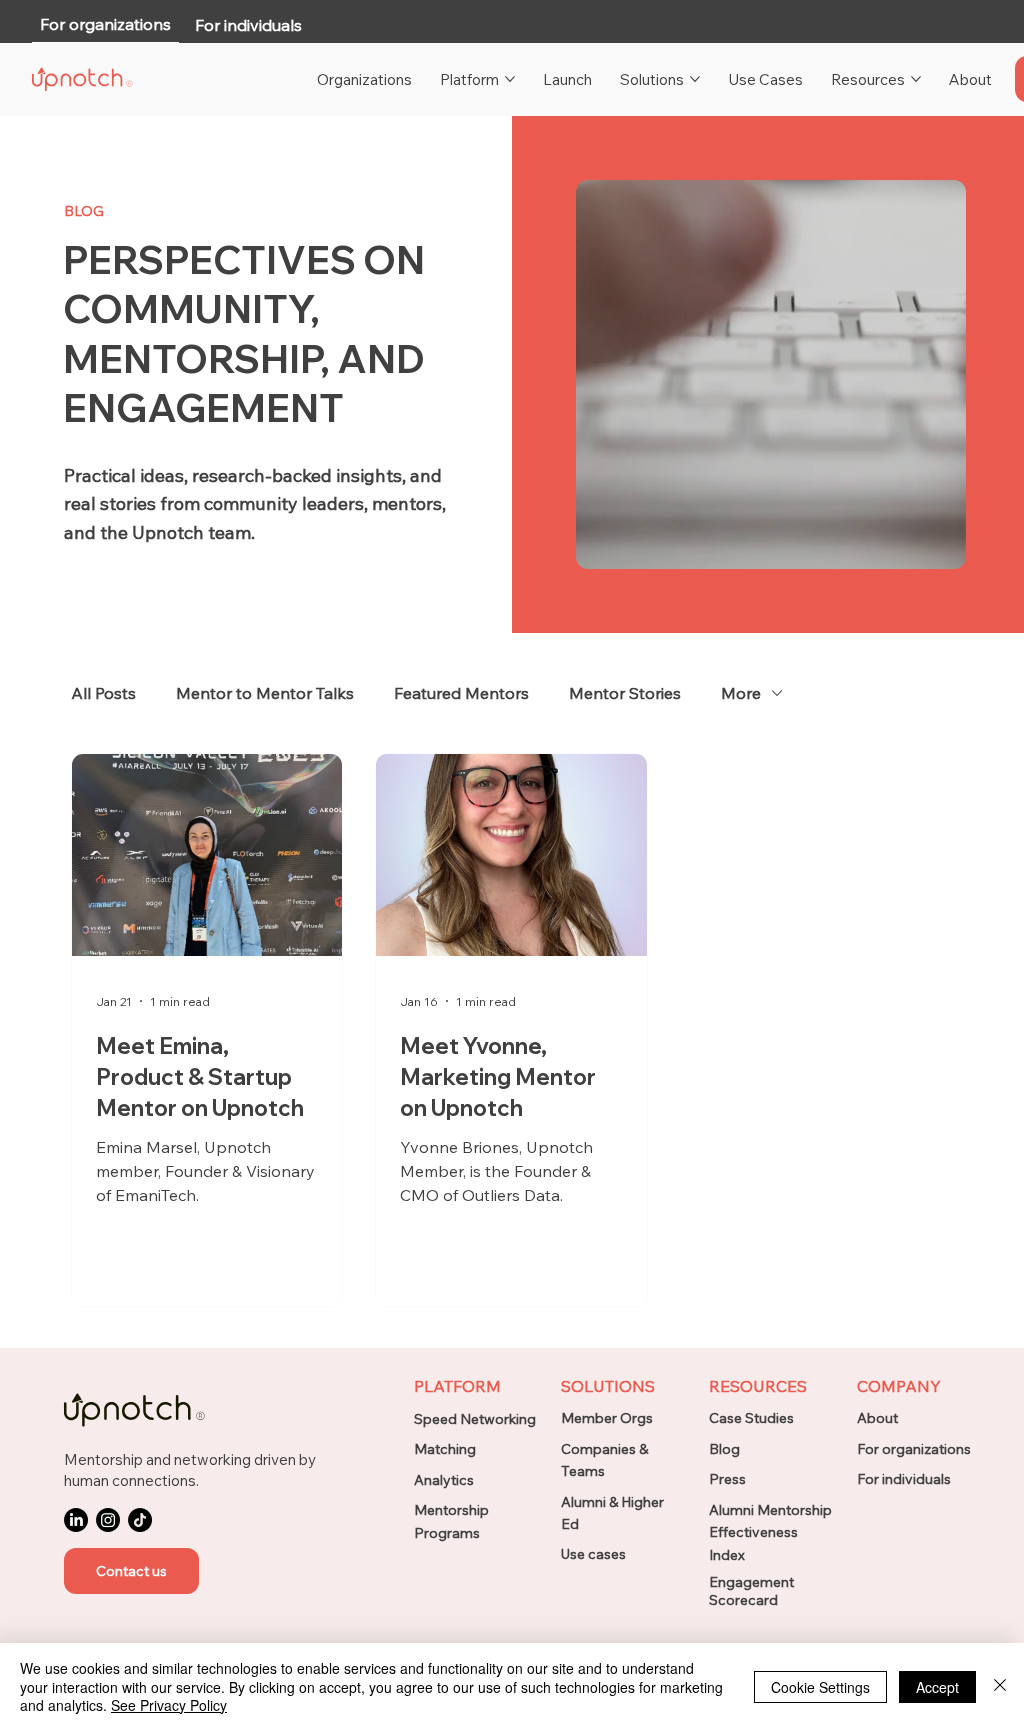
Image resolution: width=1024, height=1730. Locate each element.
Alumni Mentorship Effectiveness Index (770, 1532)
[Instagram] (108, 1520)
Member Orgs (607, 1418)
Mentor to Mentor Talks (265, 693)
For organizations (914, 1449)
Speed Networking (475, 1419)
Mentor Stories (625, 693)
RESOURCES (758, 1386)
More (741, 693)
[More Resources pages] (916, 79)
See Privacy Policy (169, 1705)
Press (727, 1479)
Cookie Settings (820, 1687)
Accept (937, 1687)
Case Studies (751, 1418)
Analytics (444, 1480)
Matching (445, 1449)
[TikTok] (140, 1520)
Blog (724, 1449)
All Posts (103, 693)
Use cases (593, 1554)
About (877, 1418)
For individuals (904, 1479)
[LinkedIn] (76, 1520)
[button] (131, 1571)
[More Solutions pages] (695, 79)
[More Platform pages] (510, 79)
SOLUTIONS (608, 1386)
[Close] (1000, 1686)
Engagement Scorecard (751, 1591)
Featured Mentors (461, 693)
